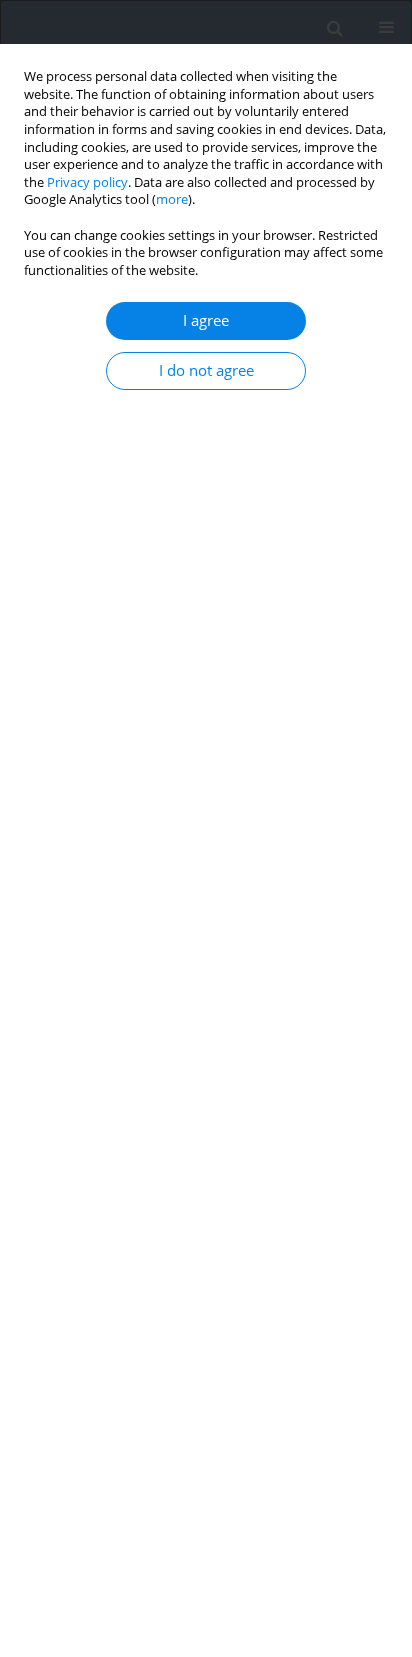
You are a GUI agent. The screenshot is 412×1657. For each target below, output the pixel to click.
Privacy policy (87, 182)
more (172, 199)
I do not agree (206, 370)
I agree (206, 320)
